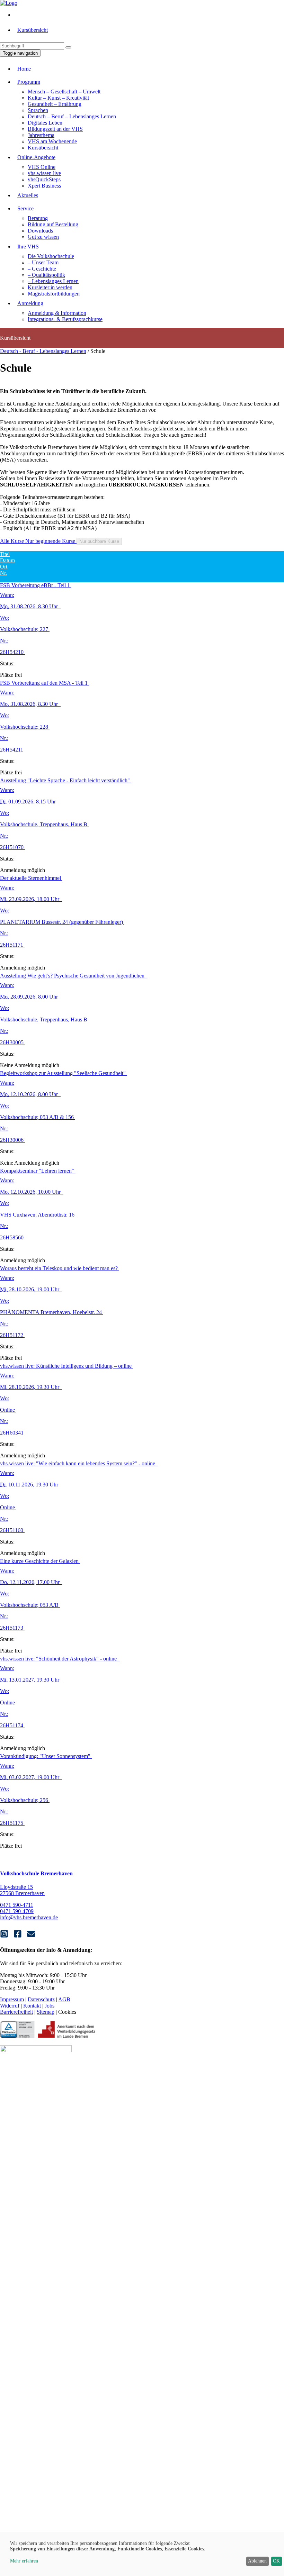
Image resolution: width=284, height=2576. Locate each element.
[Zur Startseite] (9, 3)
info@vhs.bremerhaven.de (29, 1917)
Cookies (67, 2012)
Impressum (12, 1999)
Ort (4, 567)
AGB (64, 1999)
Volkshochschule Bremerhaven (36, 1873)
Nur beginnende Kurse (51, 541)
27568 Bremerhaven (22, 1893)
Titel (5, 554)
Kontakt (32, 2006)
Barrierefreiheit (16, 2012)
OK (276, 2561)
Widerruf (10, 2006)
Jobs (50, 2006)
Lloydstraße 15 (16, 1887)
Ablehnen (257, 2561)
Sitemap (46, 2012)
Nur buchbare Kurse (99, 541)
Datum (7, 560)
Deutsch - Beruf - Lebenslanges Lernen (43, 351)
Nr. (3, 573)
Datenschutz (41, 1999)
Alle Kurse (13, 541)
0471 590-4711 (17, 1905)
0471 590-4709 (17, 1911)
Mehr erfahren (24, 2561)
